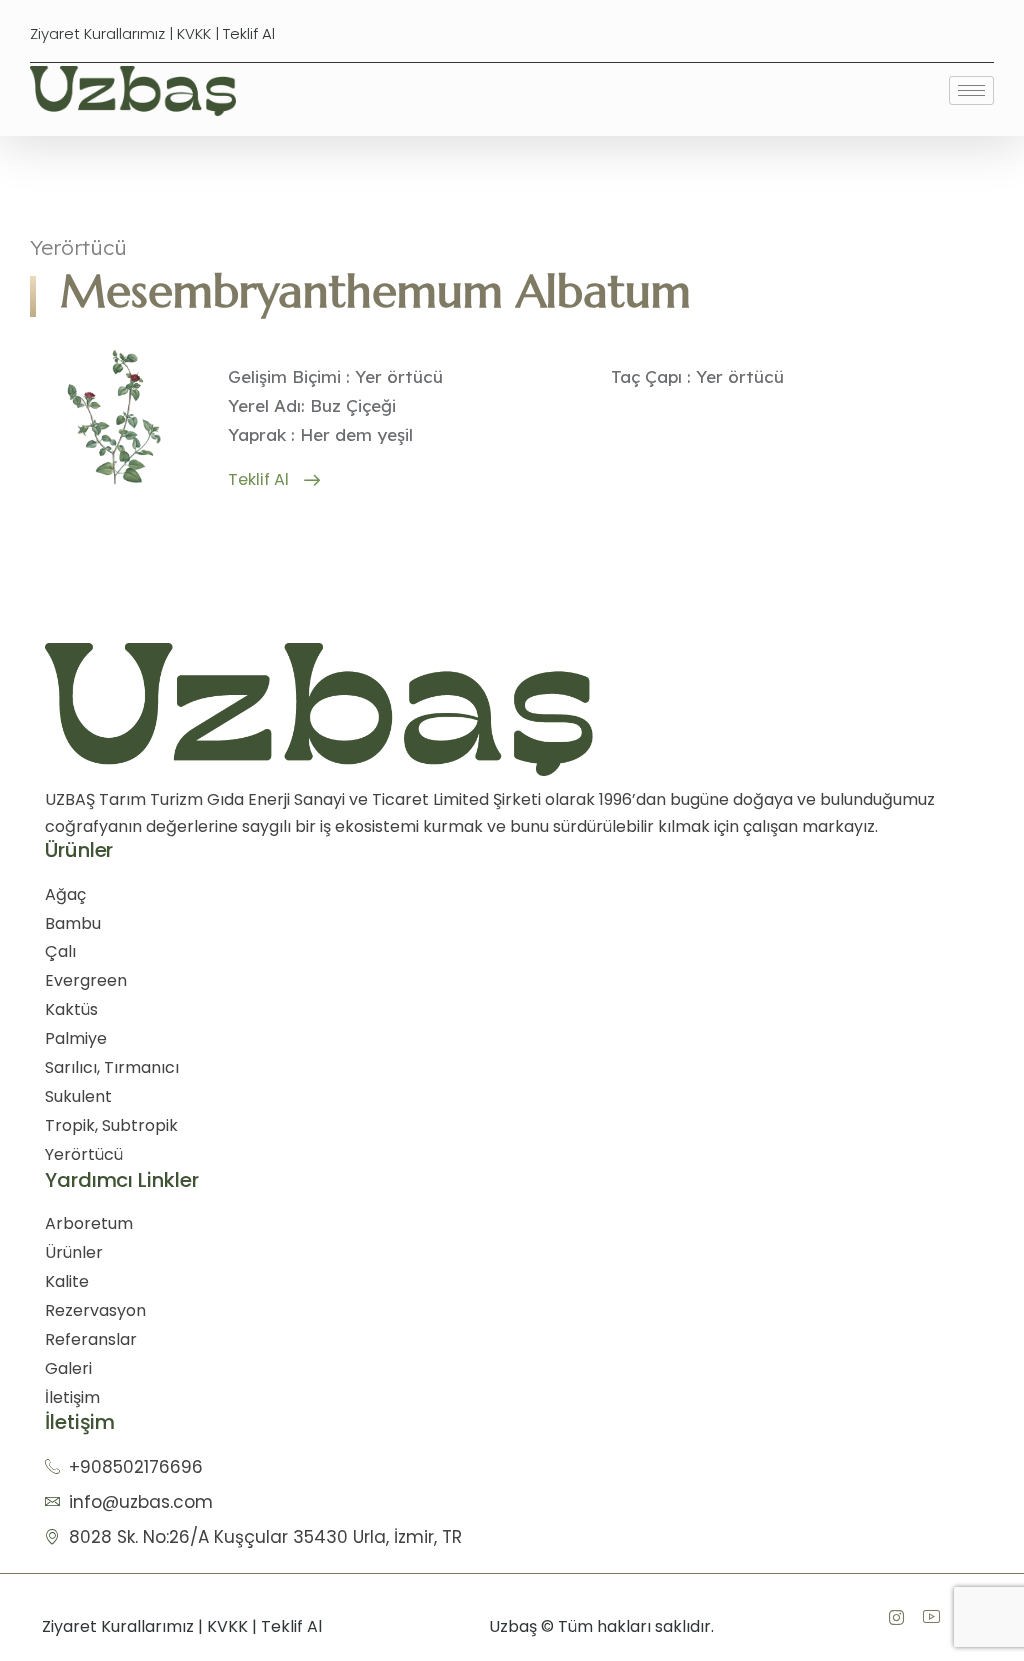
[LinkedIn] (931, 1617)
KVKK (194, 33)
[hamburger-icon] (971, 90)
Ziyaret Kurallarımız (97, 33)
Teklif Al (249, 33)
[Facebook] (896, 1617)
